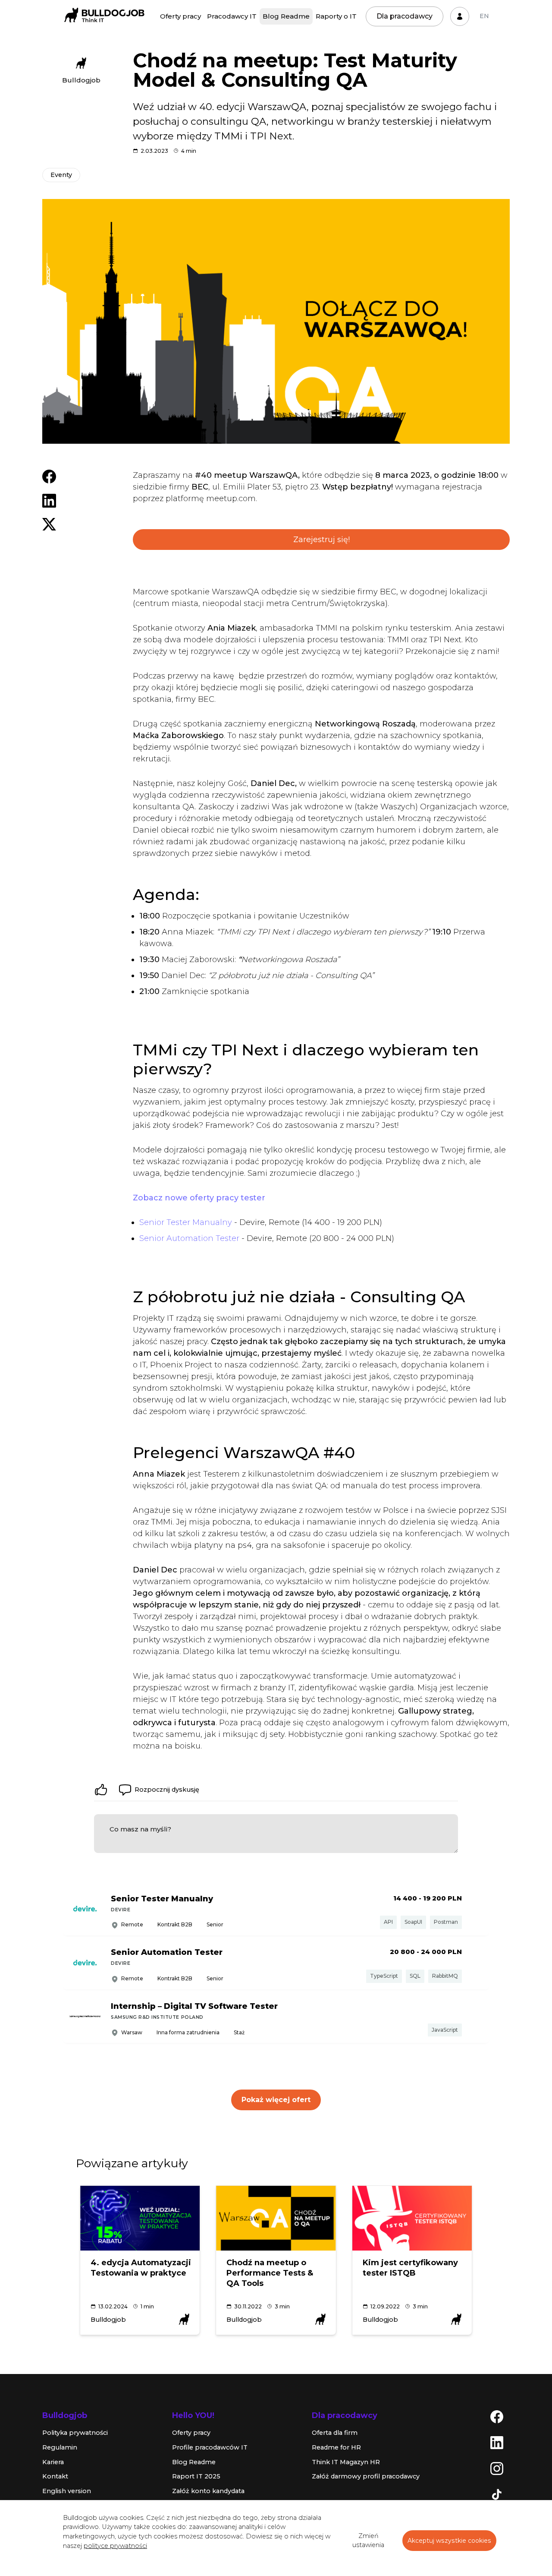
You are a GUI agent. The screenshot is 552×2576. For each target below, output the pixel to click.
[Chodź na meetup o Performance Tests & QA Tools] (276, 2218)
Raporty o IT (336, 16)
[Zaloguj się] (460, 16)
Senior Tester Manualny (186, 1222)
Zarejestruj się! (321, 540)
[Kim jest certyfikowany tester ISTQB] (412, 2218)
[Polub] (101, 1790)
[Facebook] (497, 2416)
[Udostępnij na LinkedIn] (49, 500)
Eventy (61, 175)
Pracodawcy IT (232, 16)
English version (67, 2491)
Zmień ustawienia (368, 2541)
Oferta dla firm (335, 2433)
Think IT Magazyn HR (346, 2462)
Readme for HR (336, 2447)
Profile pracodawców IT (210, 2447)
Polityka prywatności (75, 2433)
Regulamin (60, 2447)
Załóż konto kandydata (208, 2491)
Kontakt (55, 2476)
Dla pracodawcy (405, 16)
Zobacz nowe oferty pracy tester (199, 1198)
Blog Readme (286, 16)
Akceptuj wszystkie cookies (449, 2541)
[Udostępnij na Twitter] (49, 524)
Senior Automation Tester (189, 1238)
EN (484, 16)
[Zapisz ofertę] (476, 1910)
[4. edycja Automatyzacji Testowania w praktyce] (140, 2218)
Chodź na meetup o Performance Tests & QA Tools (270, 2273)
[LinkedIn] (497, 2442)
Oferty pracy (180, 16)
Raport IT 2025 (196, 2476)
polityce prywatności (115, 2546)
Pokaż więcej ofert (276, 2100)
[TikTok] (497, 2494)
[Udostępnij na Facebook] (49, 476)
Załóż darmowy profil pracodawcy (366, 2476)
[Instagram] (497, 2468)
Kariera (53, 2462)
